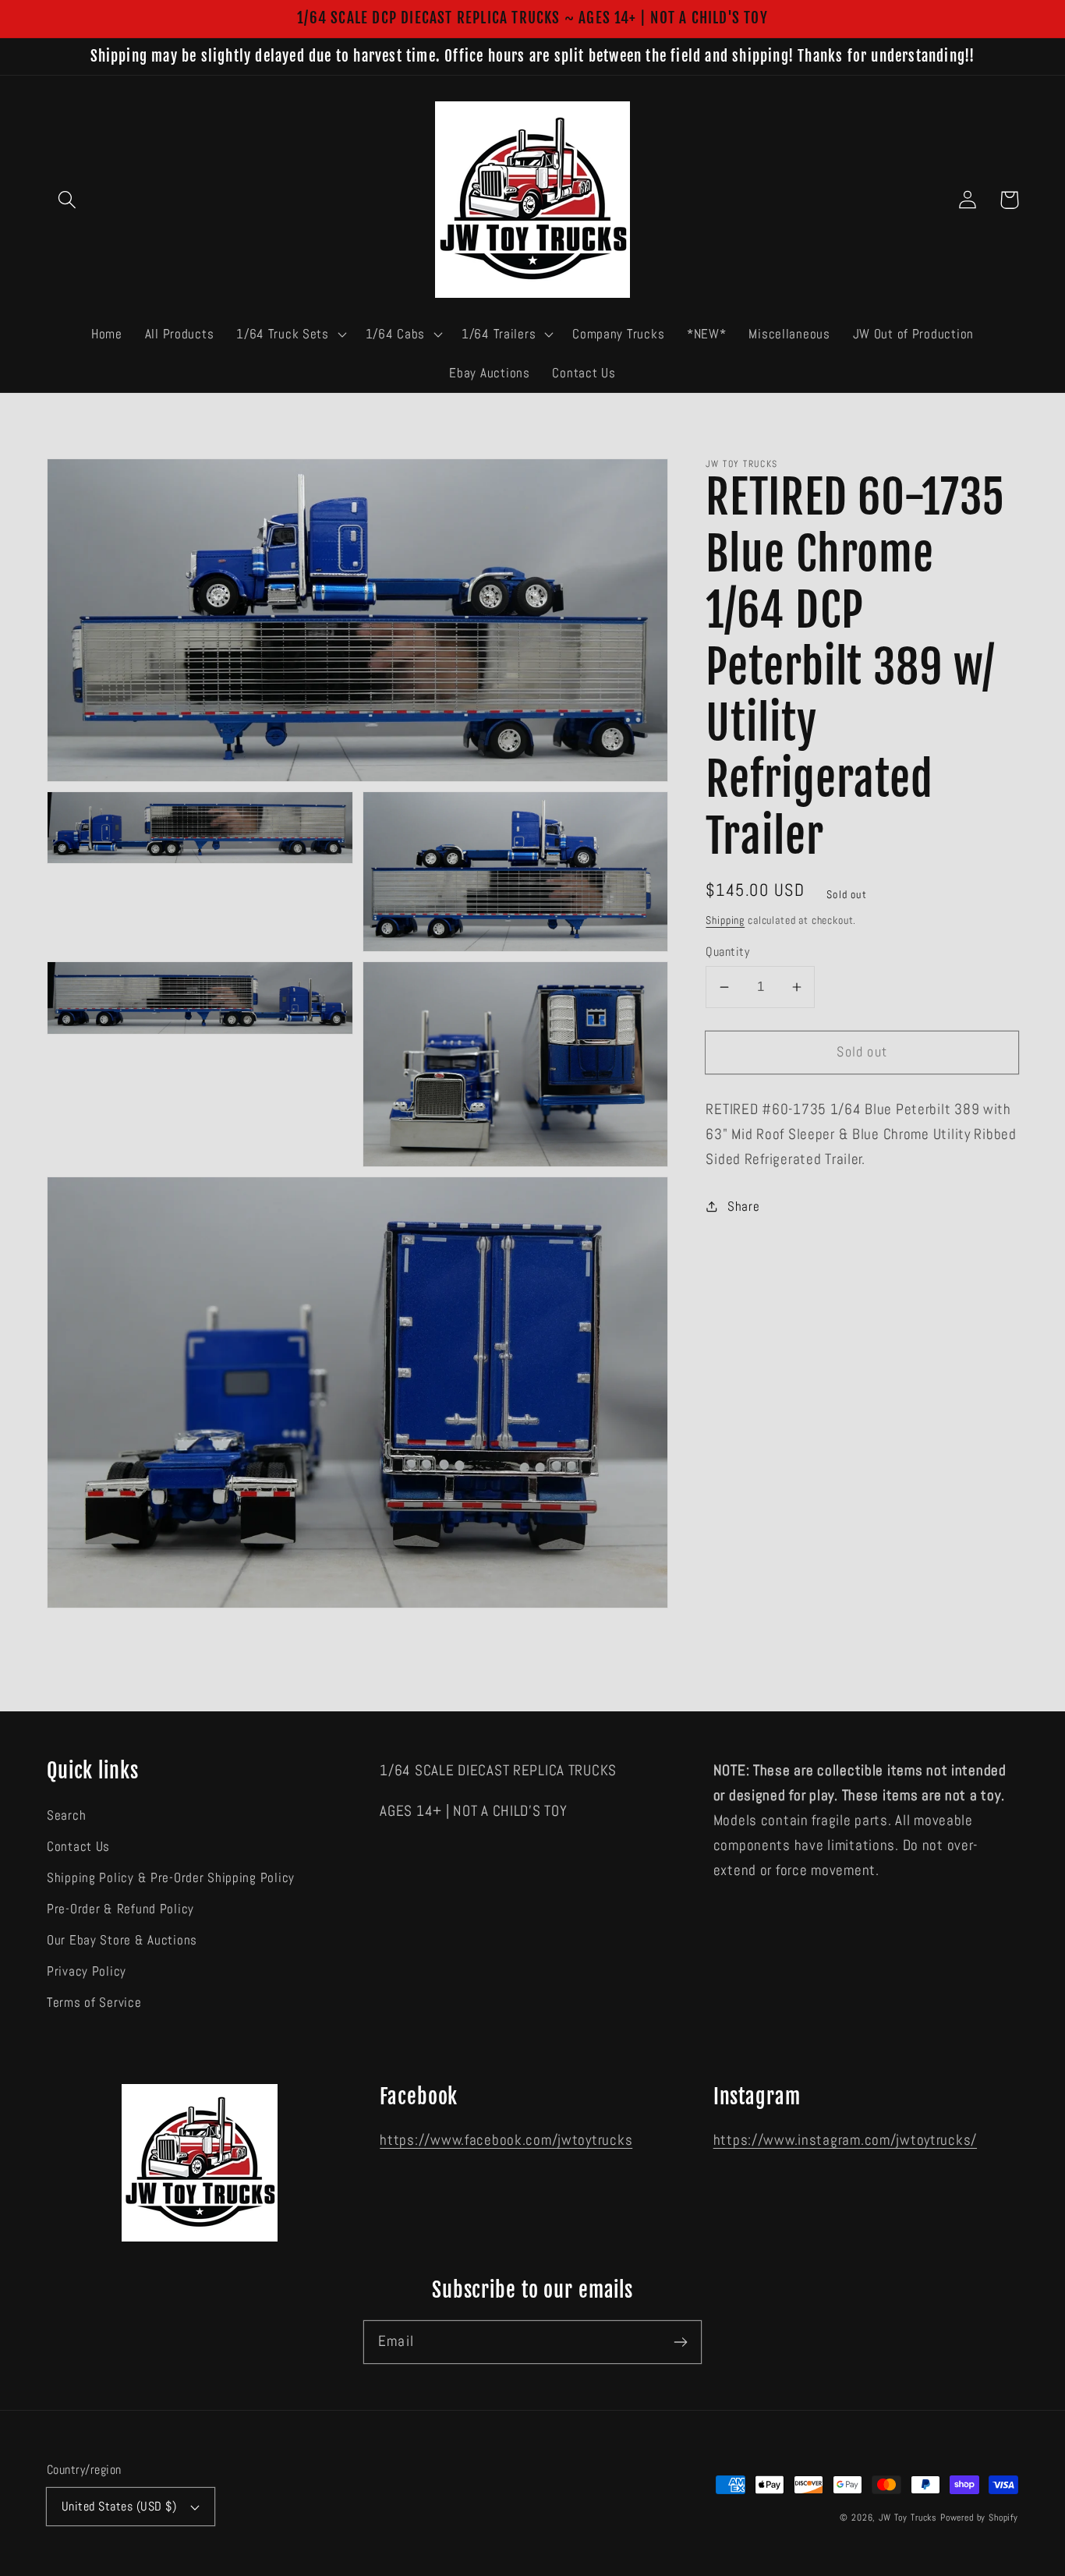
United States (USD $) (119, 2507)
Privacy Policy (87, 1971)
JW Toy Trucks (908, 2518)
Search (66, 1815)
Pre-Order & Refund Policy (120, 1909)
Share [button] (743, 1206)
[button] (67, 200)
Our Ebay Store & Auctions (122, 1940)
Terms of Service (94, 2003)
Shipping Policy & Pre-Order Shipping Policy (171, 1878)
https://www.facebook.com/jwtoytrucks (506, 2140)
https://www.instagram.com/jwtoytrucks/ (845, 2140)
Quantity (727, 952)
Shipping (725, 920)
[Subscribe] (680, 2342)
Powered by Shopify (979, 2518)
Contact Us (78, 1847)
